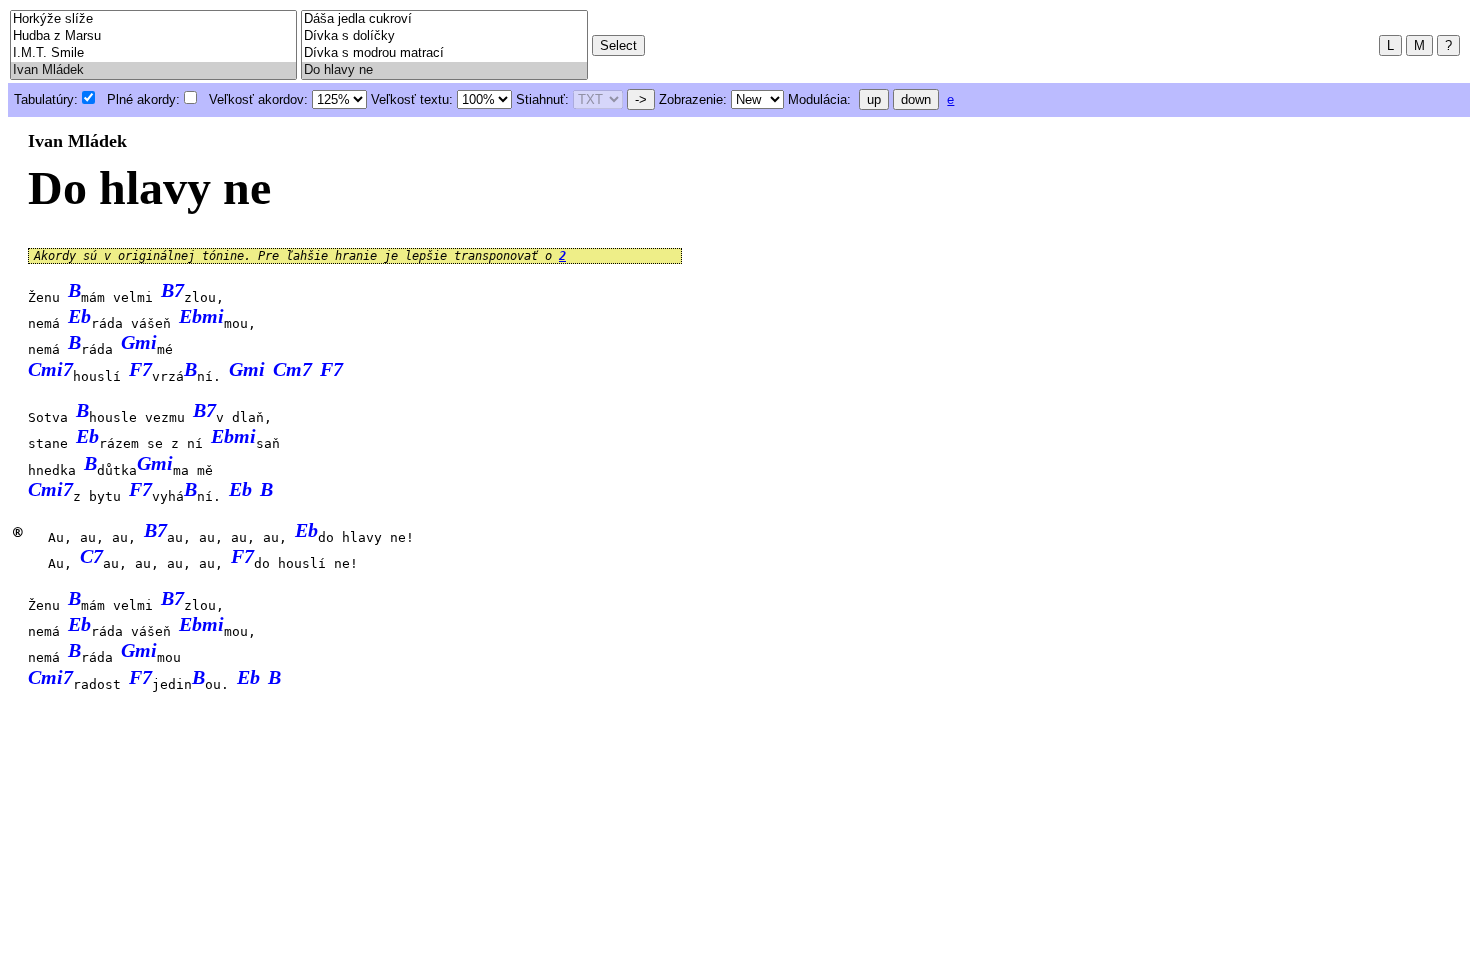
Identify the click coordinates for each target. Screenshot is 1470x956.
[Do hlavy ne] (444, 70)
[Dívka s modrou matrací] (444, 53)
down (916, 99)
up (874, 99)
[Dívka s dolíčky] (444, 36)
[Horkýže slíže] (153, 19)
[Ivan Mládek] (153, 70)
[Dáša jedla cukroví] (444, 19)
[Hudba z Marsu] (153, 36)
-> (641, 99)
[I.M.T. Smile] (153, 53)
